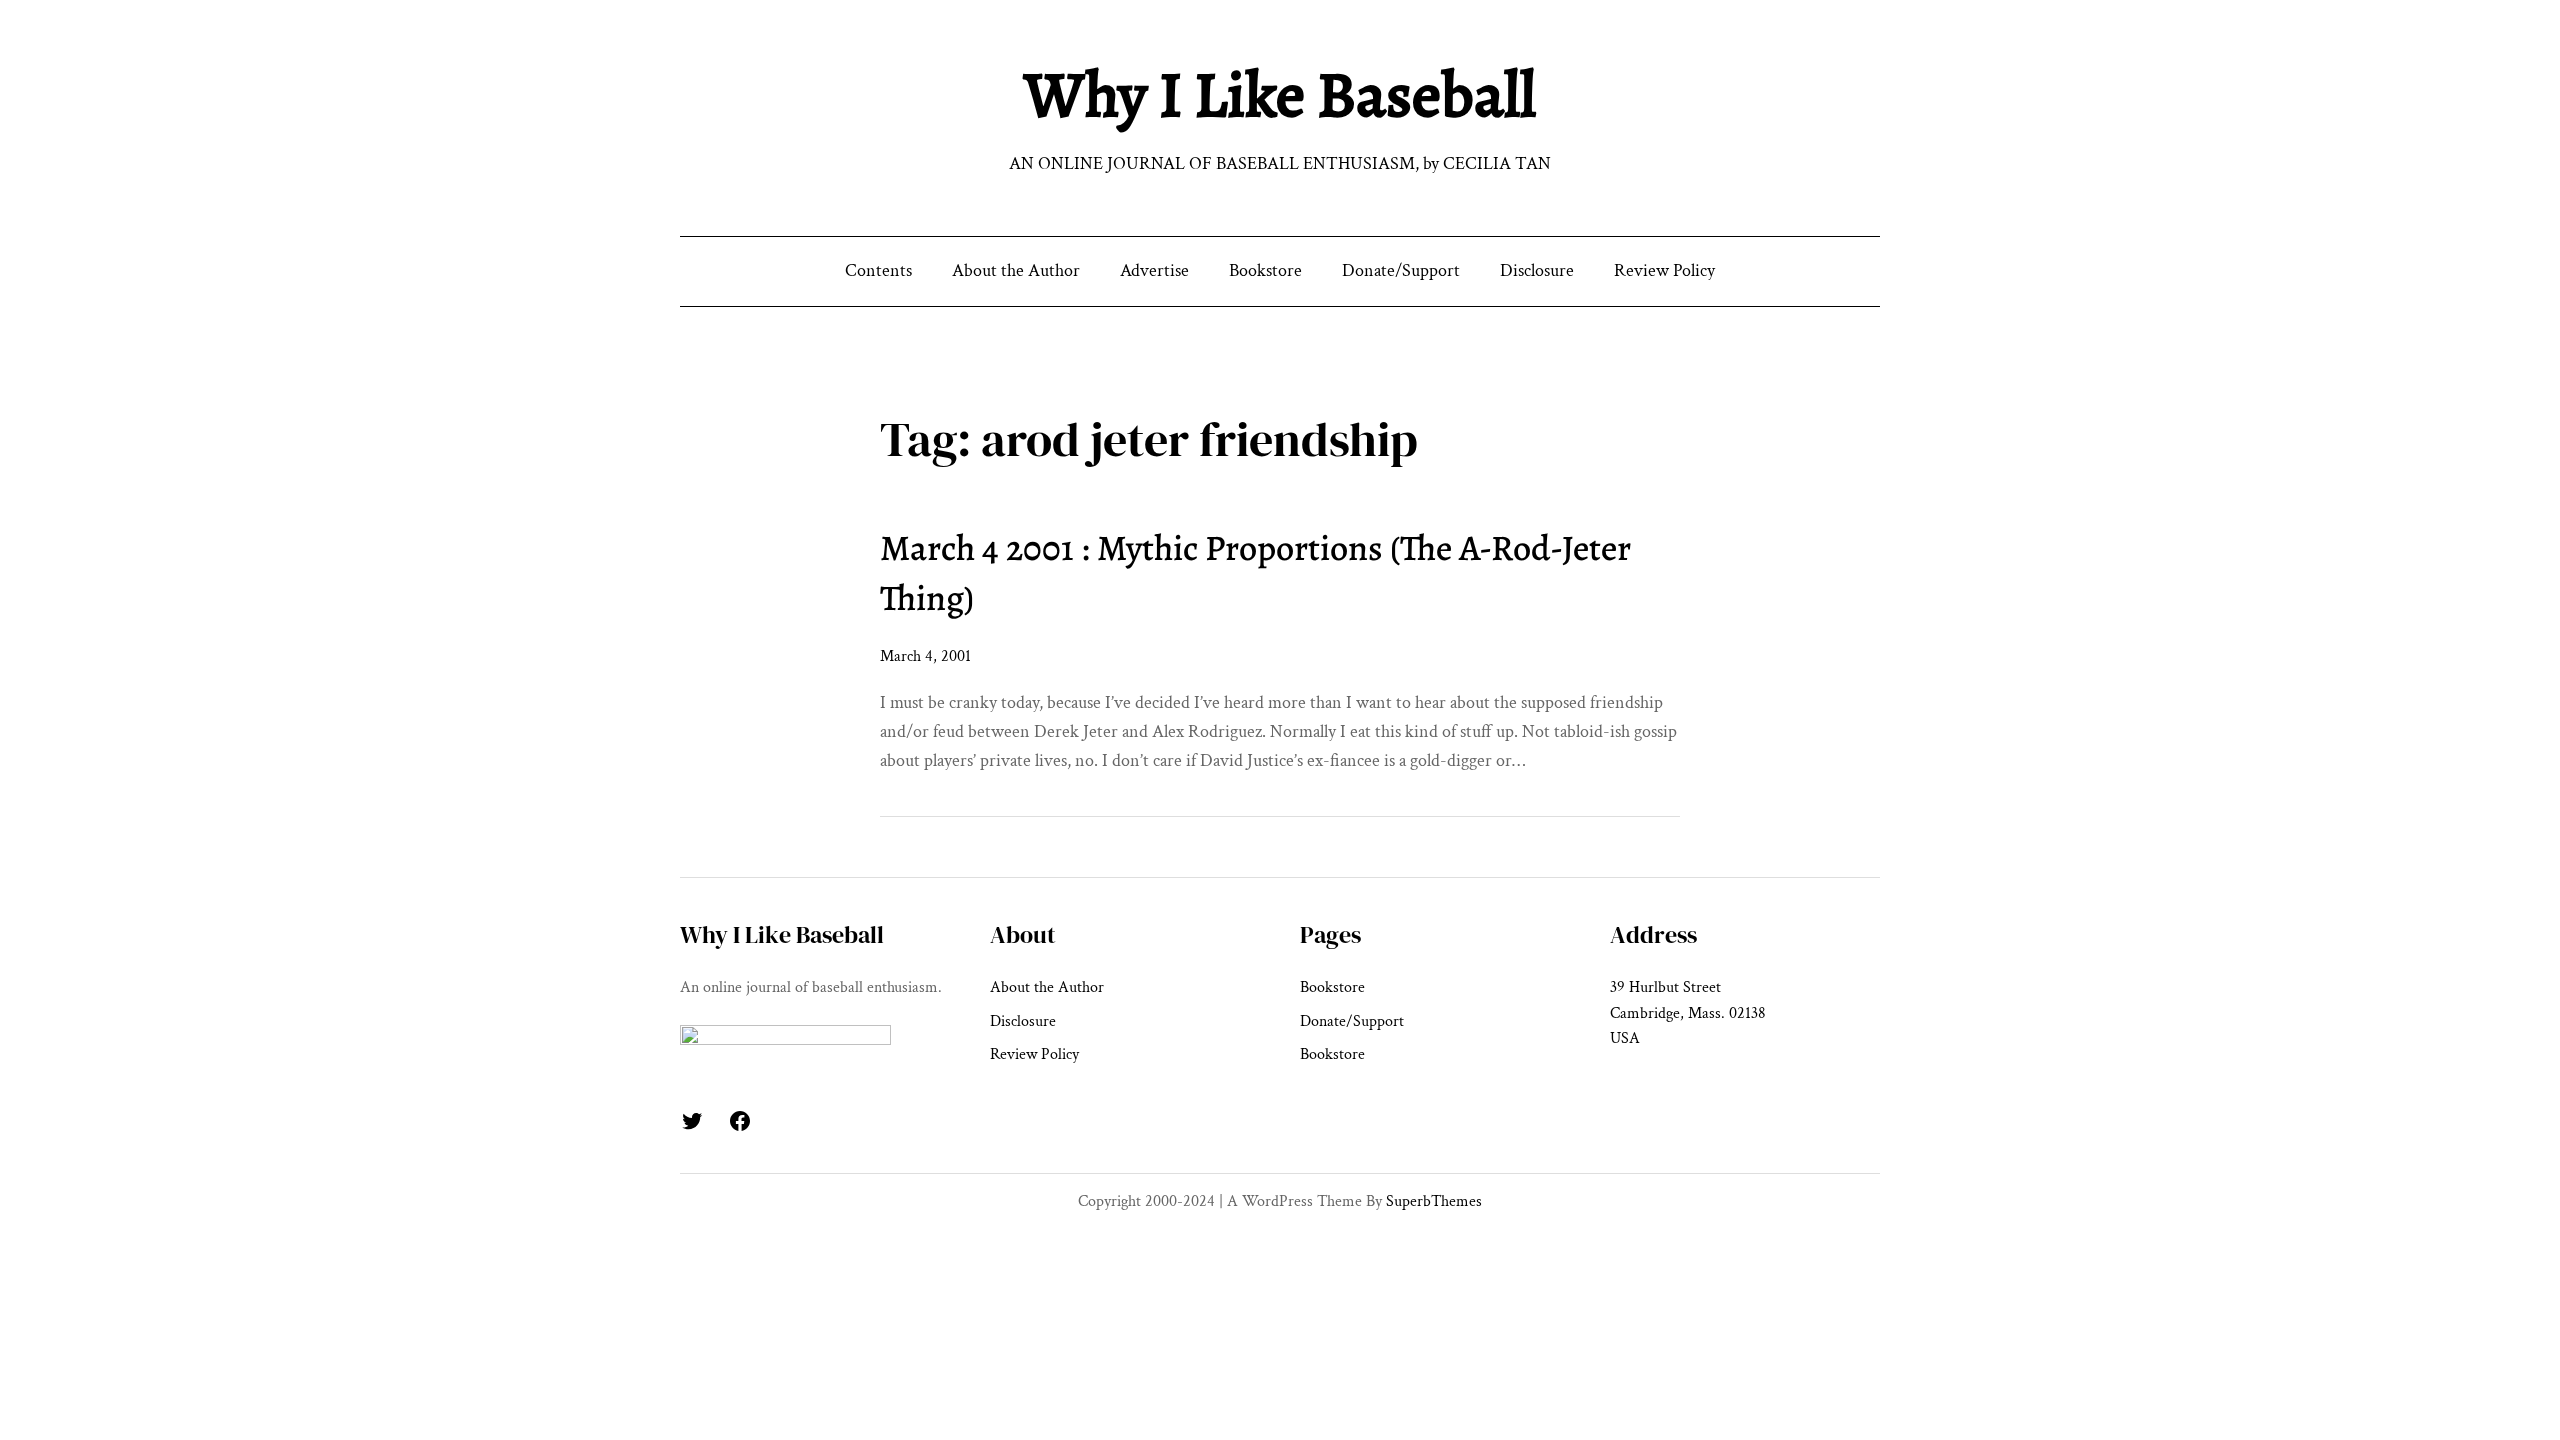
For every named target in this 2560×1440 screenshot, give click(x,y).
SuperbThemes (1434, 1201)
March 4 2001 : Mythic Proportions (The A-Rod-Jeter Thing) (1255, 572)
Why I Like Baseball (1280, 94)
